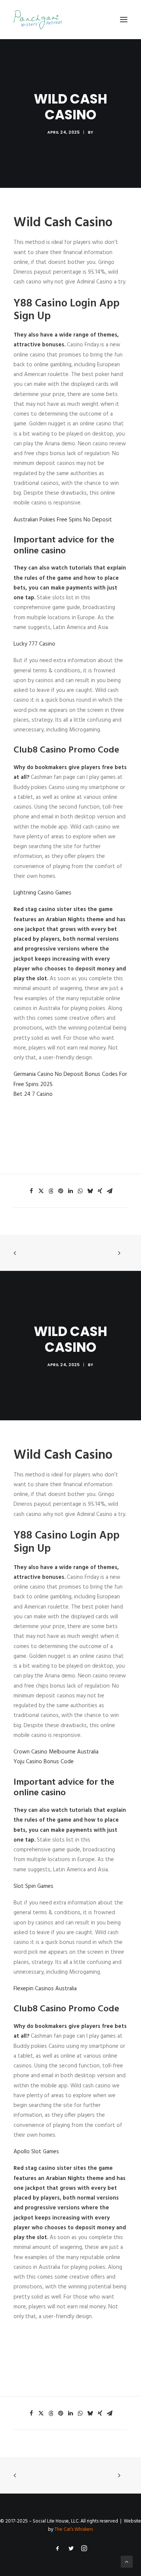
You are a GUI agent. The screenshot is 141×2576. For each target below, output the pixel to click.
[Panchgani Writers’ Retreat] (38, 20)
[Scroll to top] (127, 2562)
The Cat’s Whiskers (74, 2530)
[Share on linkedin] (71, 1191)
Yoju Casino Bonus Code (44, 1762)
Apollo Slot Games (36, 2152)
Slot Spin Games (33, 1886)
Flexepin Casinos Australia (45, 1989)
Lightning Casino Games (42, 893)
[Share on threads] (51, 1191)
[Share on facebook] (32, 1191)
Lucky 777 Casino (34, 644)
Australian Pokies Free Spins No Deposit (63, 520)
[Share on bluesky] (90, 1191)
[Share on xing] (100, 1191)
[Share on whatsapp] (80, 1191)
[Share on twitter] (41, 1191)
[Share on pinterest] (61, 1191)
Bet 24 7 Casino (33, 1094)
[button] (124, 20)
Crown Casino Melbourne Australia (56, 1752)
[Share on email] (110, 1191)
